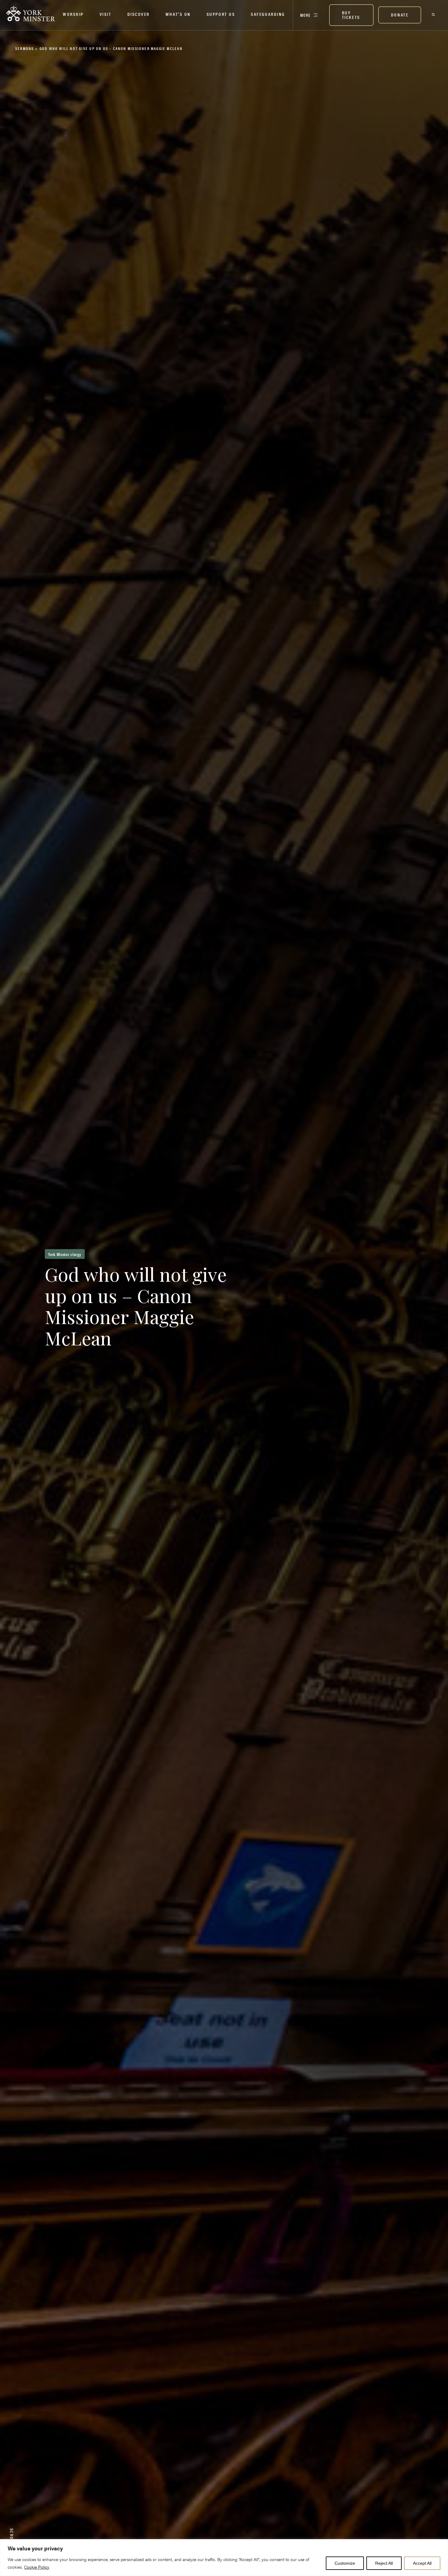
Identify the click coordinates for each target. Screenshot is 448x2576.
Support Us (221, 14)
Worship (73, 14)
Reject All (384, 2563)
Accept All (422, 2563)
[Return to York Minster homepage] (30, 14)
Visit (106, 14)
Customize (345, 2563)
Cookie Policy (37, 2567)
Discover (139, 14)
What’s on (178, 14)
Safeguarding (268, 14)
